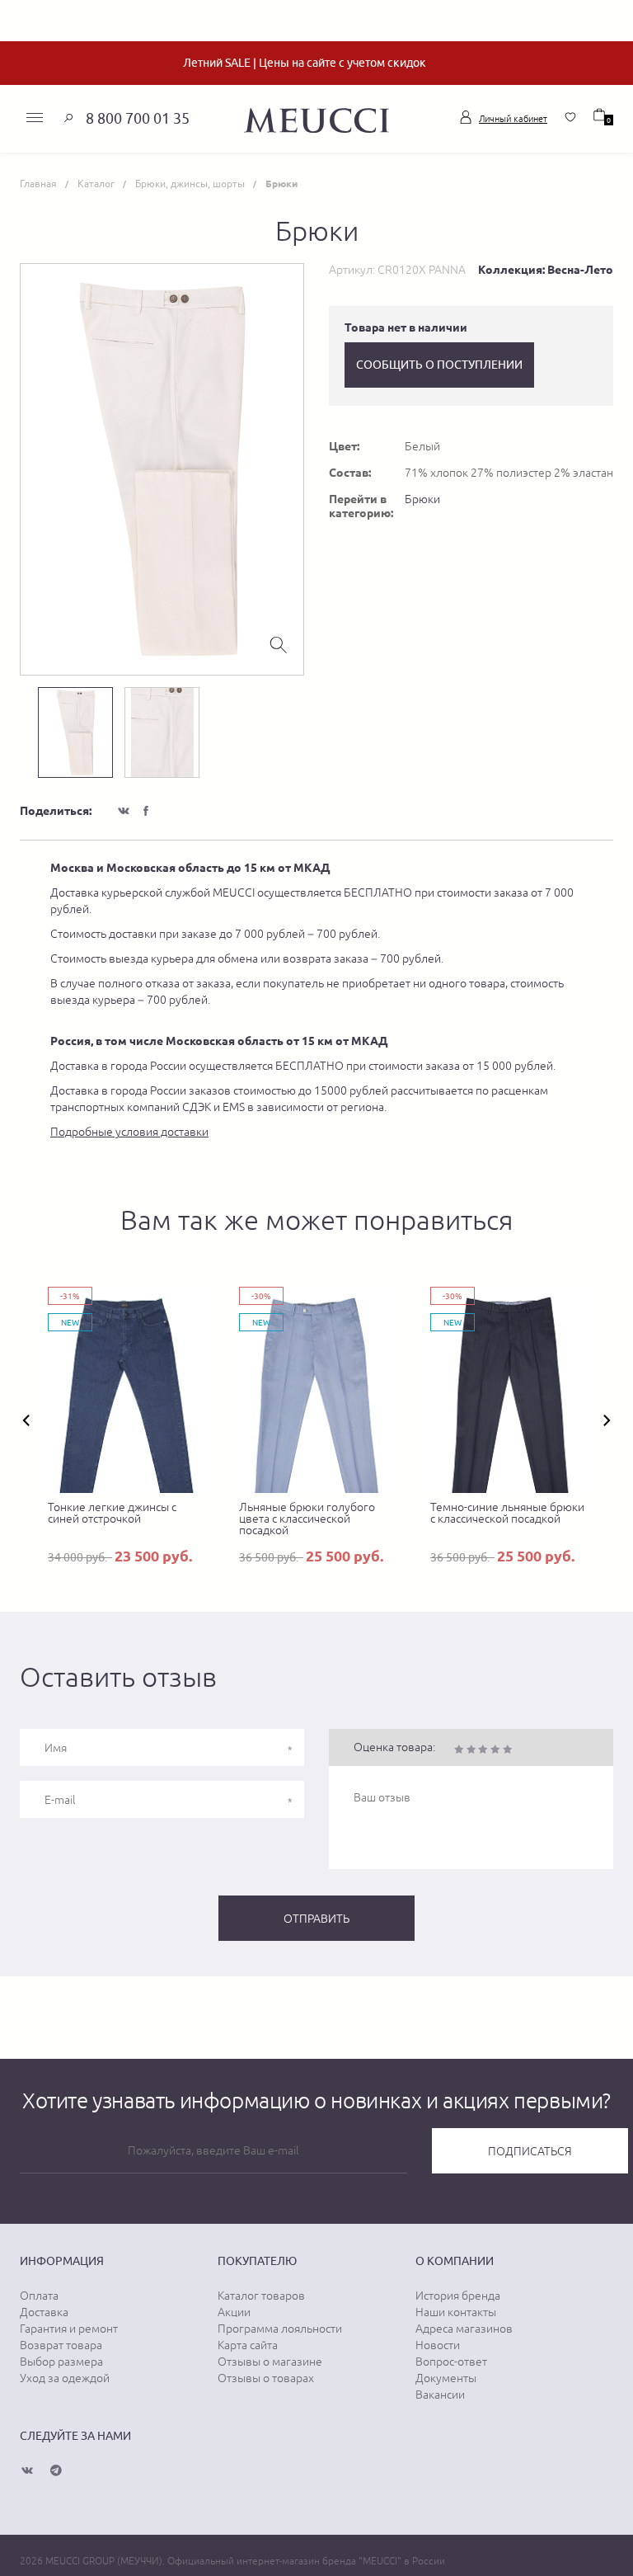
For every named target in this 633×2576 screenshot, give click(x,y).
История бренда (458, 2296)
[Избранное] (570, 117)
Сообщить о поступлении (439, 365)
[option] (162, 469)
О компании (455, 2261)
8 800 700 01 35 (138, 118)
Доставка (44, 2312)
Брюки (422, 499)
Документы (446, 2378)
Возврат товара (61, 2345)
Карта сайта (248, 2345)
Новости (438, 2345)
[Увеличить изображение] (279, 643)
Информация (62, 2261)
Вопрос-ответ (451, 2362)
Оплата (39, 2296)
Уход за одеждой (65, 2378)
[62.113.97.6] (316, 118)
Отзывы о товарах (266, 2378)
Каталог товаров (261, 2296)
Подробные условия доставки (129, 1132)
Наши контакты (456, 2312)
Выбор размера (61, 2362)
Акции (234, 2312)
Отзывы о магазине (270, 2362)
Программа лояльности (280, 2329)
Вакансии (440, 2395)
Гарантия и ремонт (69, 2329)
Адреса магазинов (464, 2329)
